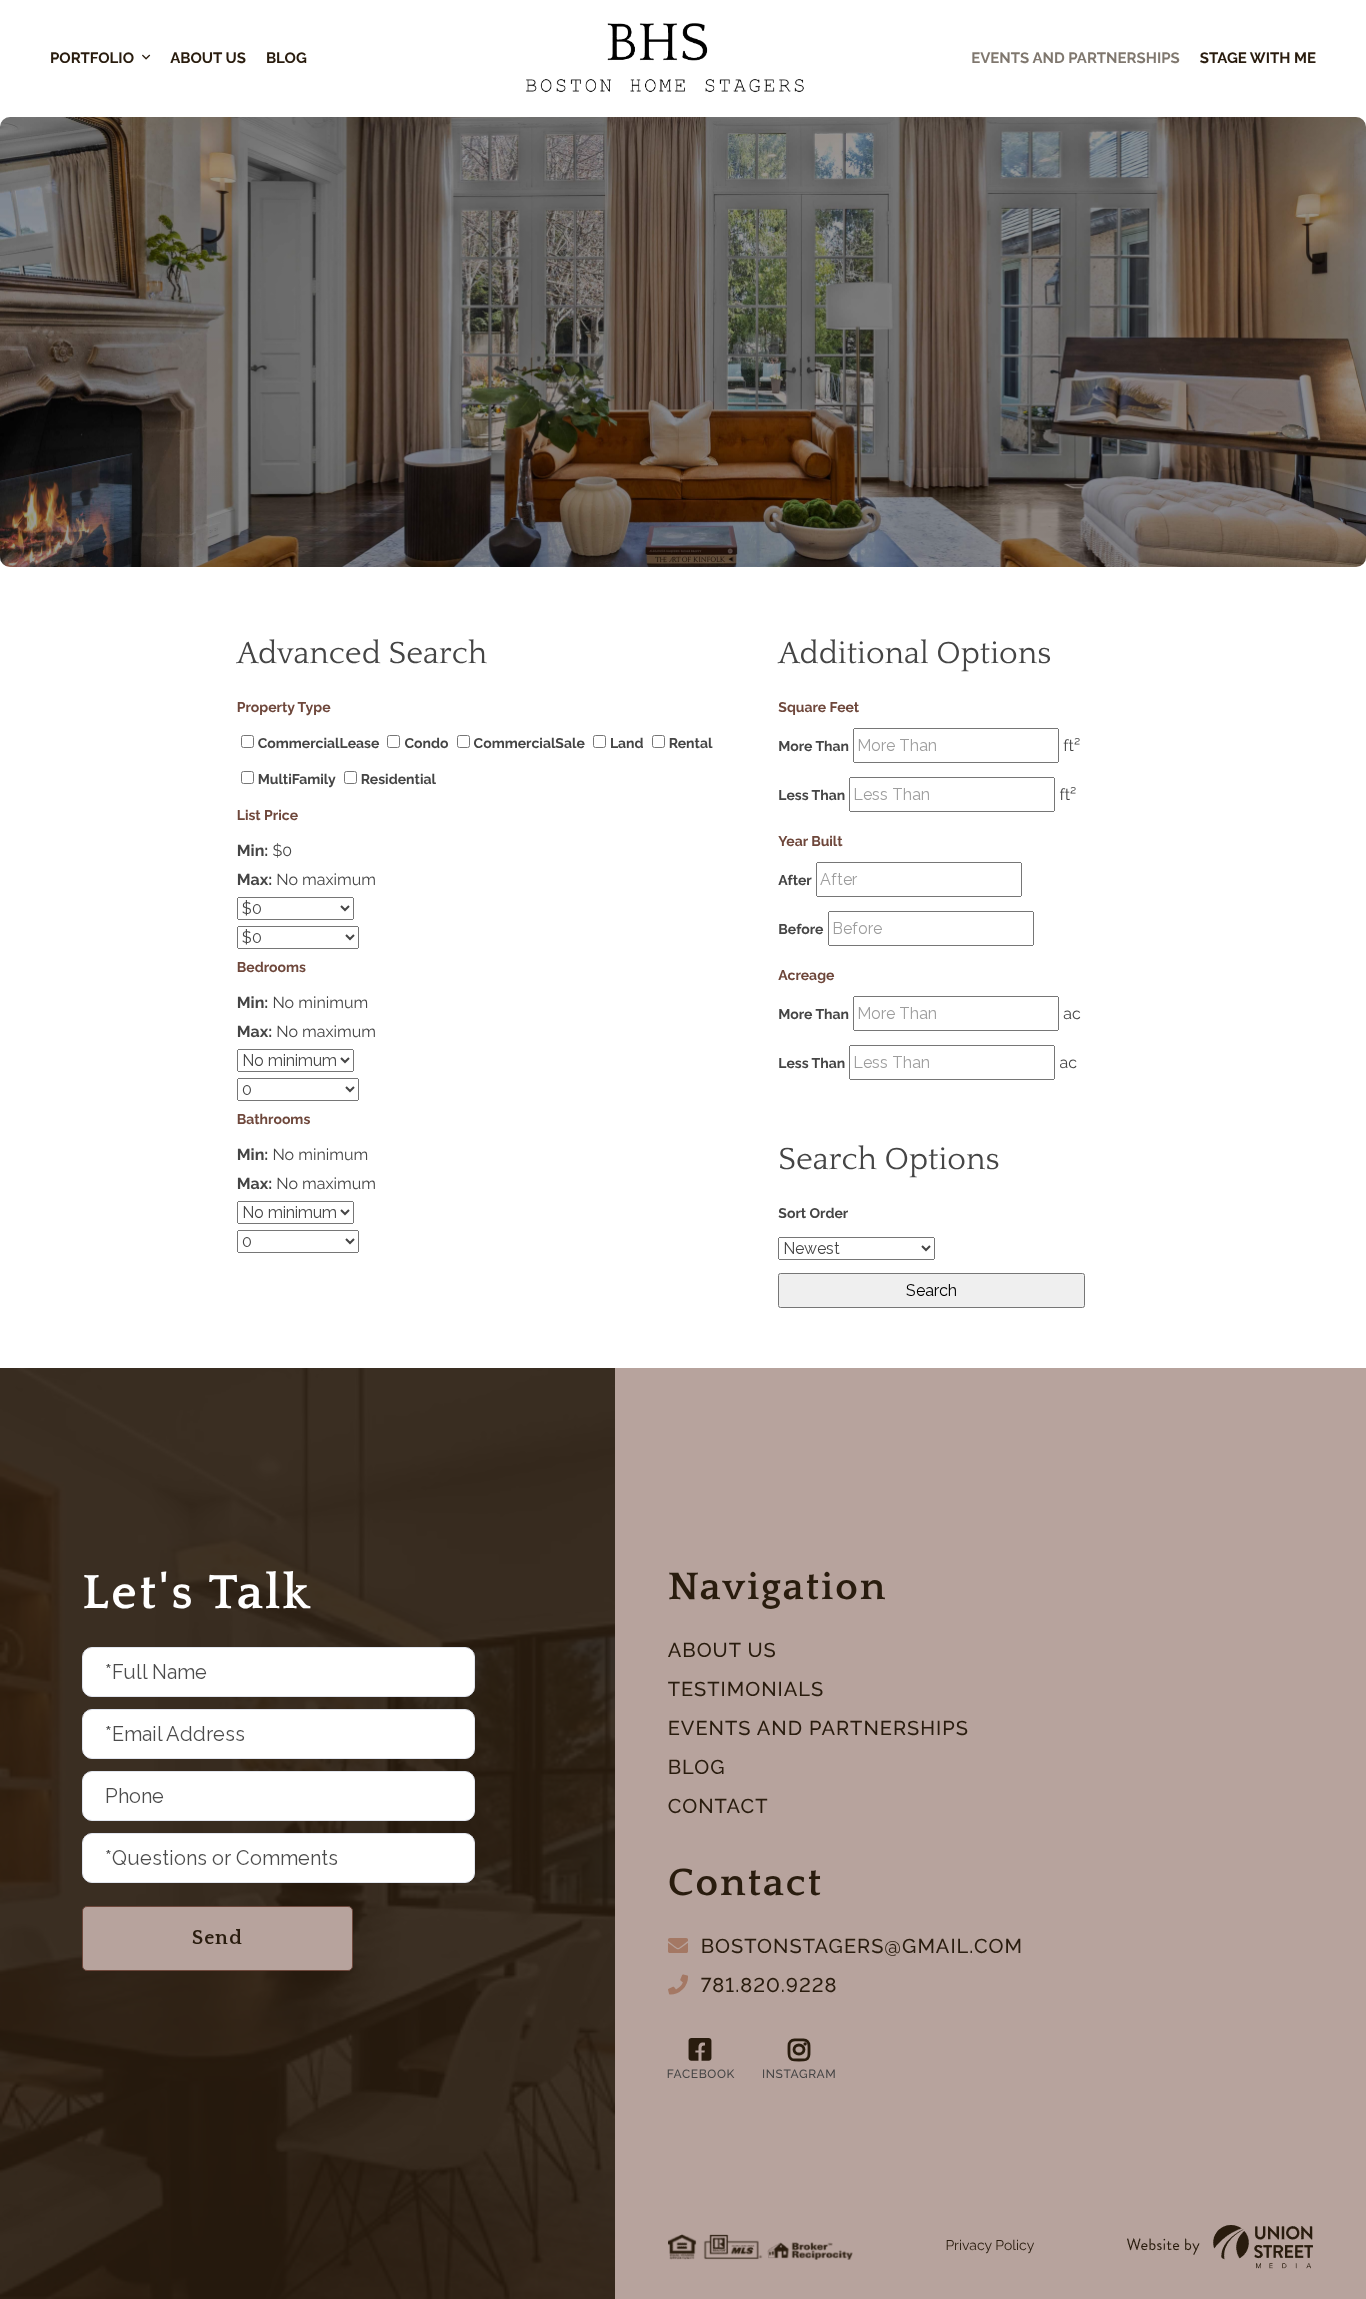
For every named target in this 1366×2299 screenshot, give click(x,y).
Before (800, 930)
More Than (813, 747)
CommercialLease (319, 744)
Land (627, 744)
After (794, 881)
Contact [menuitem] (718, 1806)
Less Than (811, 796)
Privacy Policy (989, 2246)
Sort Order (813, 1214)
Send (217, 1938)
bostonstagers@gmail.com (862, 1946)
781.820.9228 (769, 1985)
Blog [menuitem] (286, 58)
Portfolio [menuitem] (92, 58)
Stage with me (1258, 58)
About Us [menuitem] (208, 58)
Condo (426, 744)
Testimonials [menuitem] (746, 1689)
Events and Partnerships (1075, 58)
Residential (398, 780)
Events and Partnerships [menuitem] (818, 1728)
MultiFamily (297, 780)
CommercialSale (529, 744)
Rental (691, 744)
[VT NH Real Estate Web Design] (1220, 2247)
